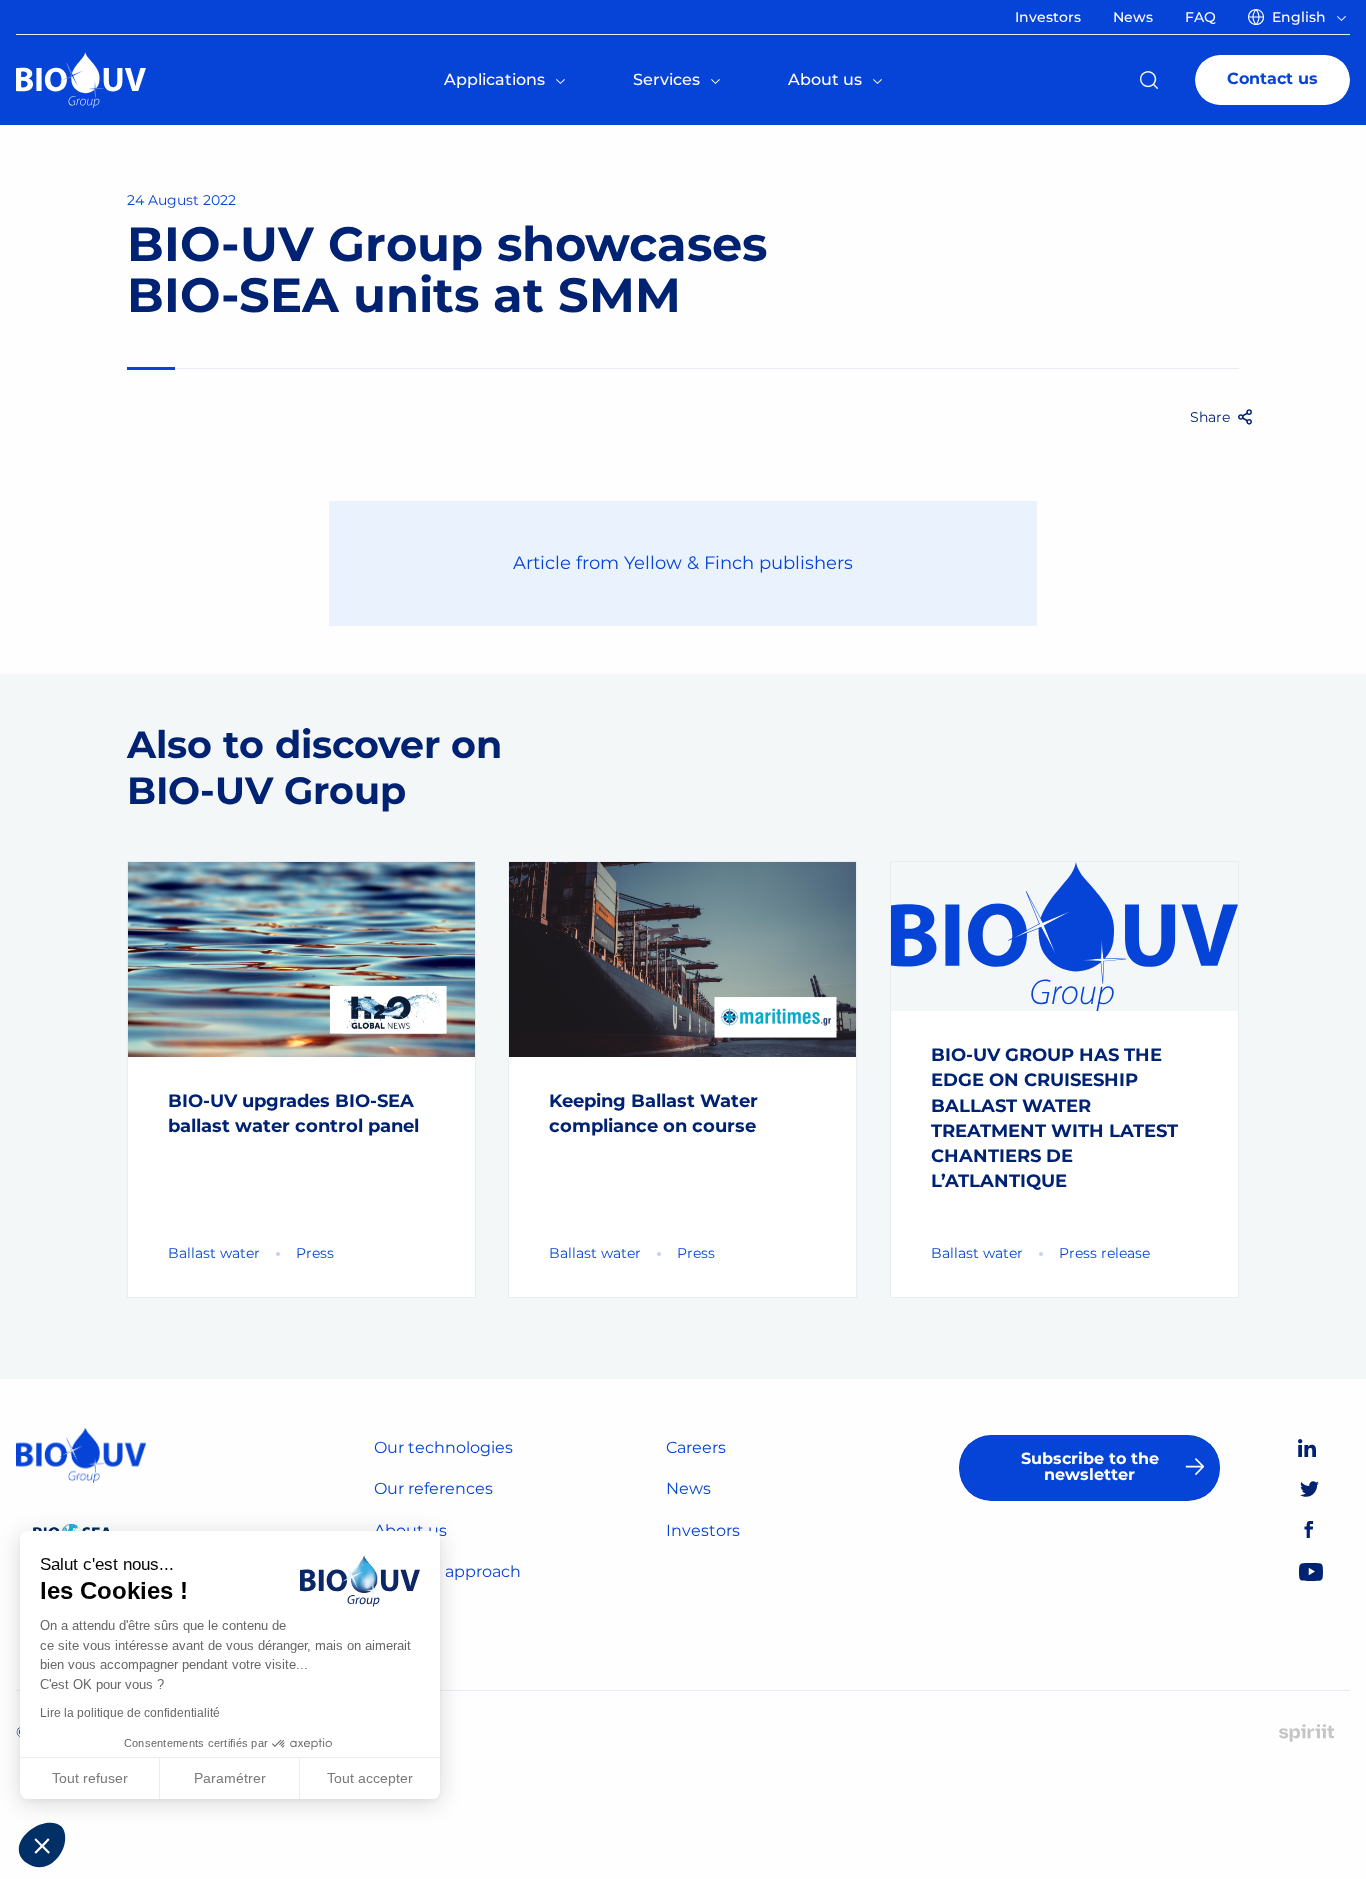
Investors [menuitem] (1048, 17)
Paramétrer (230, 1778)
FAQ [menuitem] (1200, 17)
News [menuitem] (1133, 17)
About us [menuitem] (825, 79)
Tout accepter (370, 1778)
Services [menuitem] (666, 79)
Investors (703, 1530)
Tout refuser (90, 1778)
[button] (42, 1845)
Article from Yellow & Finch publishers (683, 563)
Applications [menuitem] (494, 79)
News (688, 1488)
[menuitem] (1301, 17)
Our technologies (443, 1447)
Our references (433, 1488)
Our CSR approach (447, 1571)
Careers (696, 1447)
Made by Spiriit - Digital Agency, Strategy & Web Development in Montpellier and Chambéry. (1306, 1733)
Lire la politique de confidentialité (130, 1713)
